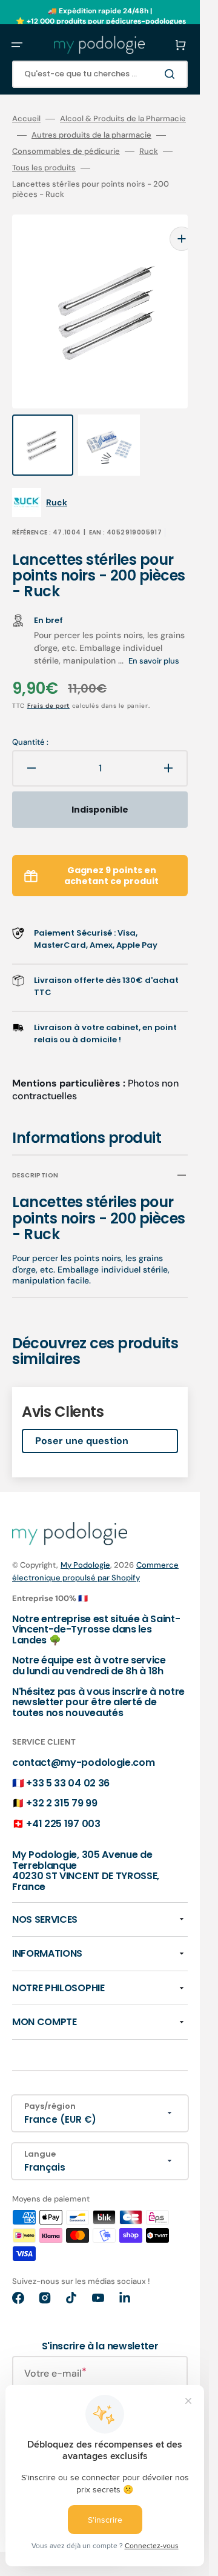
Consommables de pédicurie (66, 151)
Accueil (26, 119)
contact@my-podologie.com (83, 1738)
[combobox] (100, 74)
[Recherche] (172, 74)
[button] (17, 45)
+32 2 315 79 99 (61, 1779)
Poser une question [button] (82, 1416)
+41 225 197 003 (63, 1799)
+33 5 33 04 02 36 (68, 1759)
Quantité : (30, 718)
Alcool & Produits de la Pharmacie (123, 119)
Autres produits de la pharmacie (91, 135)
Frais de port (48, 681)
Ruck (149, 151)
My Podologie (85, 1541)
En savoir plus (154, 637)
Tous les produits (44, 168)
